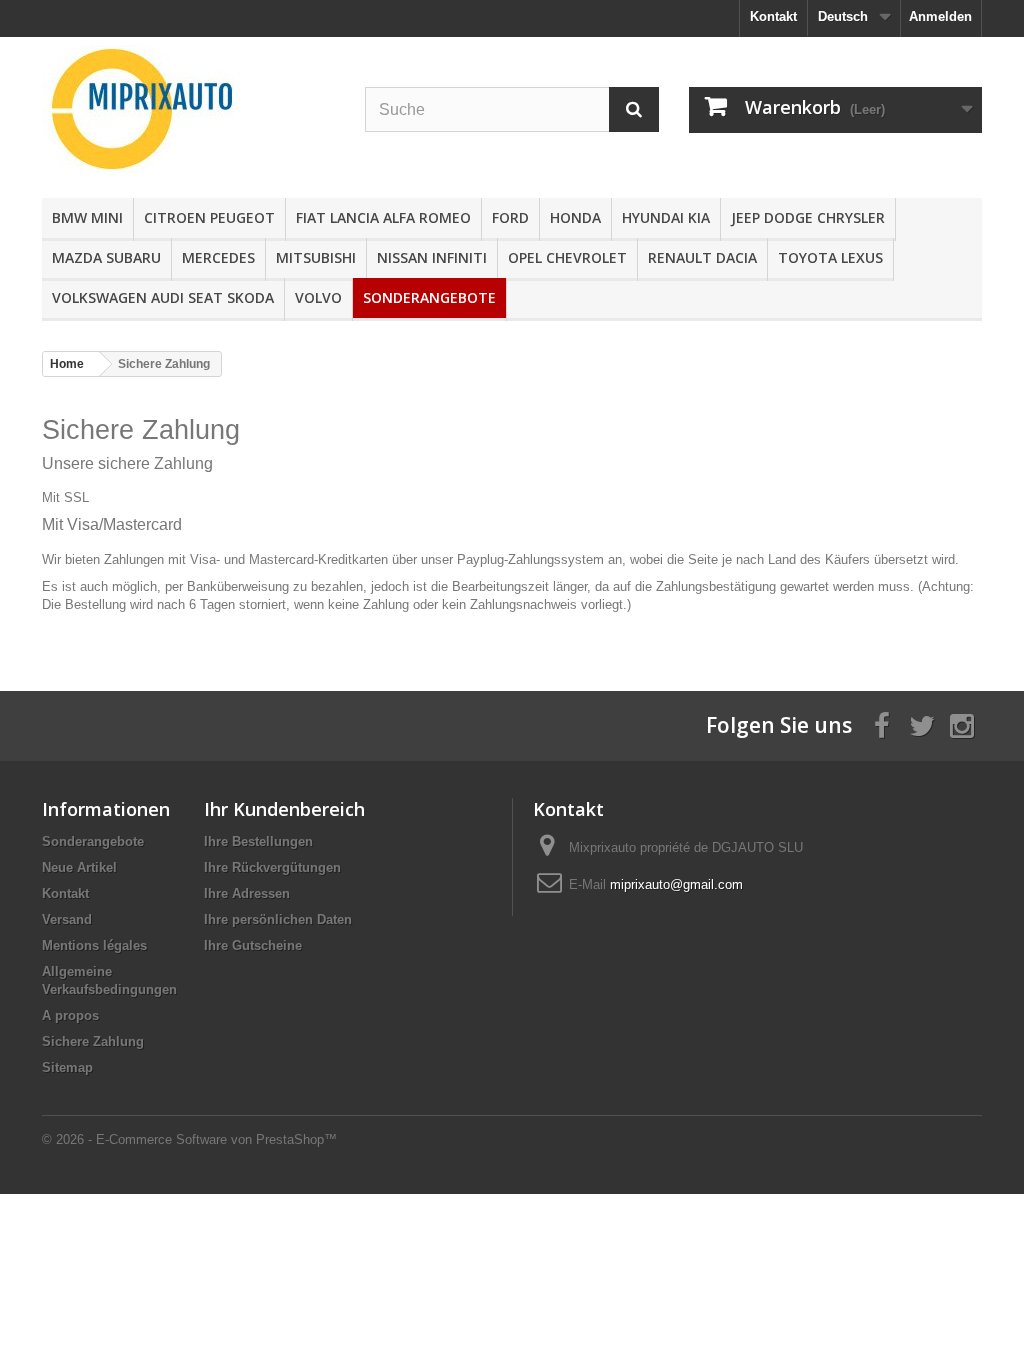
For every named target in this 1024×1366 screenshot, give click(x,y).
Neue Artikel (79, 867)
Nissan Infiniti (432, 257)
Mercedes (218, 257)
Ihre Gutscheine (253, 945)
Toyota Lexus (830, 257)
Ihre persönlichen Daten (278, 919)
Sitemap (67, 1067)
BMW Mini (87, 217)
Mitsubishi (316, 257)
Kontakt (773, 16)
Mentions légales (94, 945)
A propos (70, 1015)
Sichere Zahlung (93, 1041)
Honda (575, 217)
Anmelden (940, 16)
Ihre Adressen (247, 893)
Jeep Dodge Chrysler (808, 217)
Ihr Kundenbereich (284, 809)
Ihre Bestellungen (258, 841)
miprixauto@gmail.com (676, 884)
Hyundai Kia (666, 217)
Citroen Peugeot (209, 217)
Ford (510, 217)
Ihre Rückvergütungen (272, 867)
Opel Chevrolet (567, 257)
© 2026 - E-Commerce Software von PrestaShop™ (189, 1139)
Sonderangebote (429, 297)
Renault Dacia (702, 257)
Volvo (318, 297)
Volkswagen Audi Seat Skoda (163, 297)
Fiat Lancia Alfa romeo (383, 217)
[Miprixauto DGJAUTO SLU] (188, 109)
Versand (67, 919)
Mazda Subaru (106, 257)
